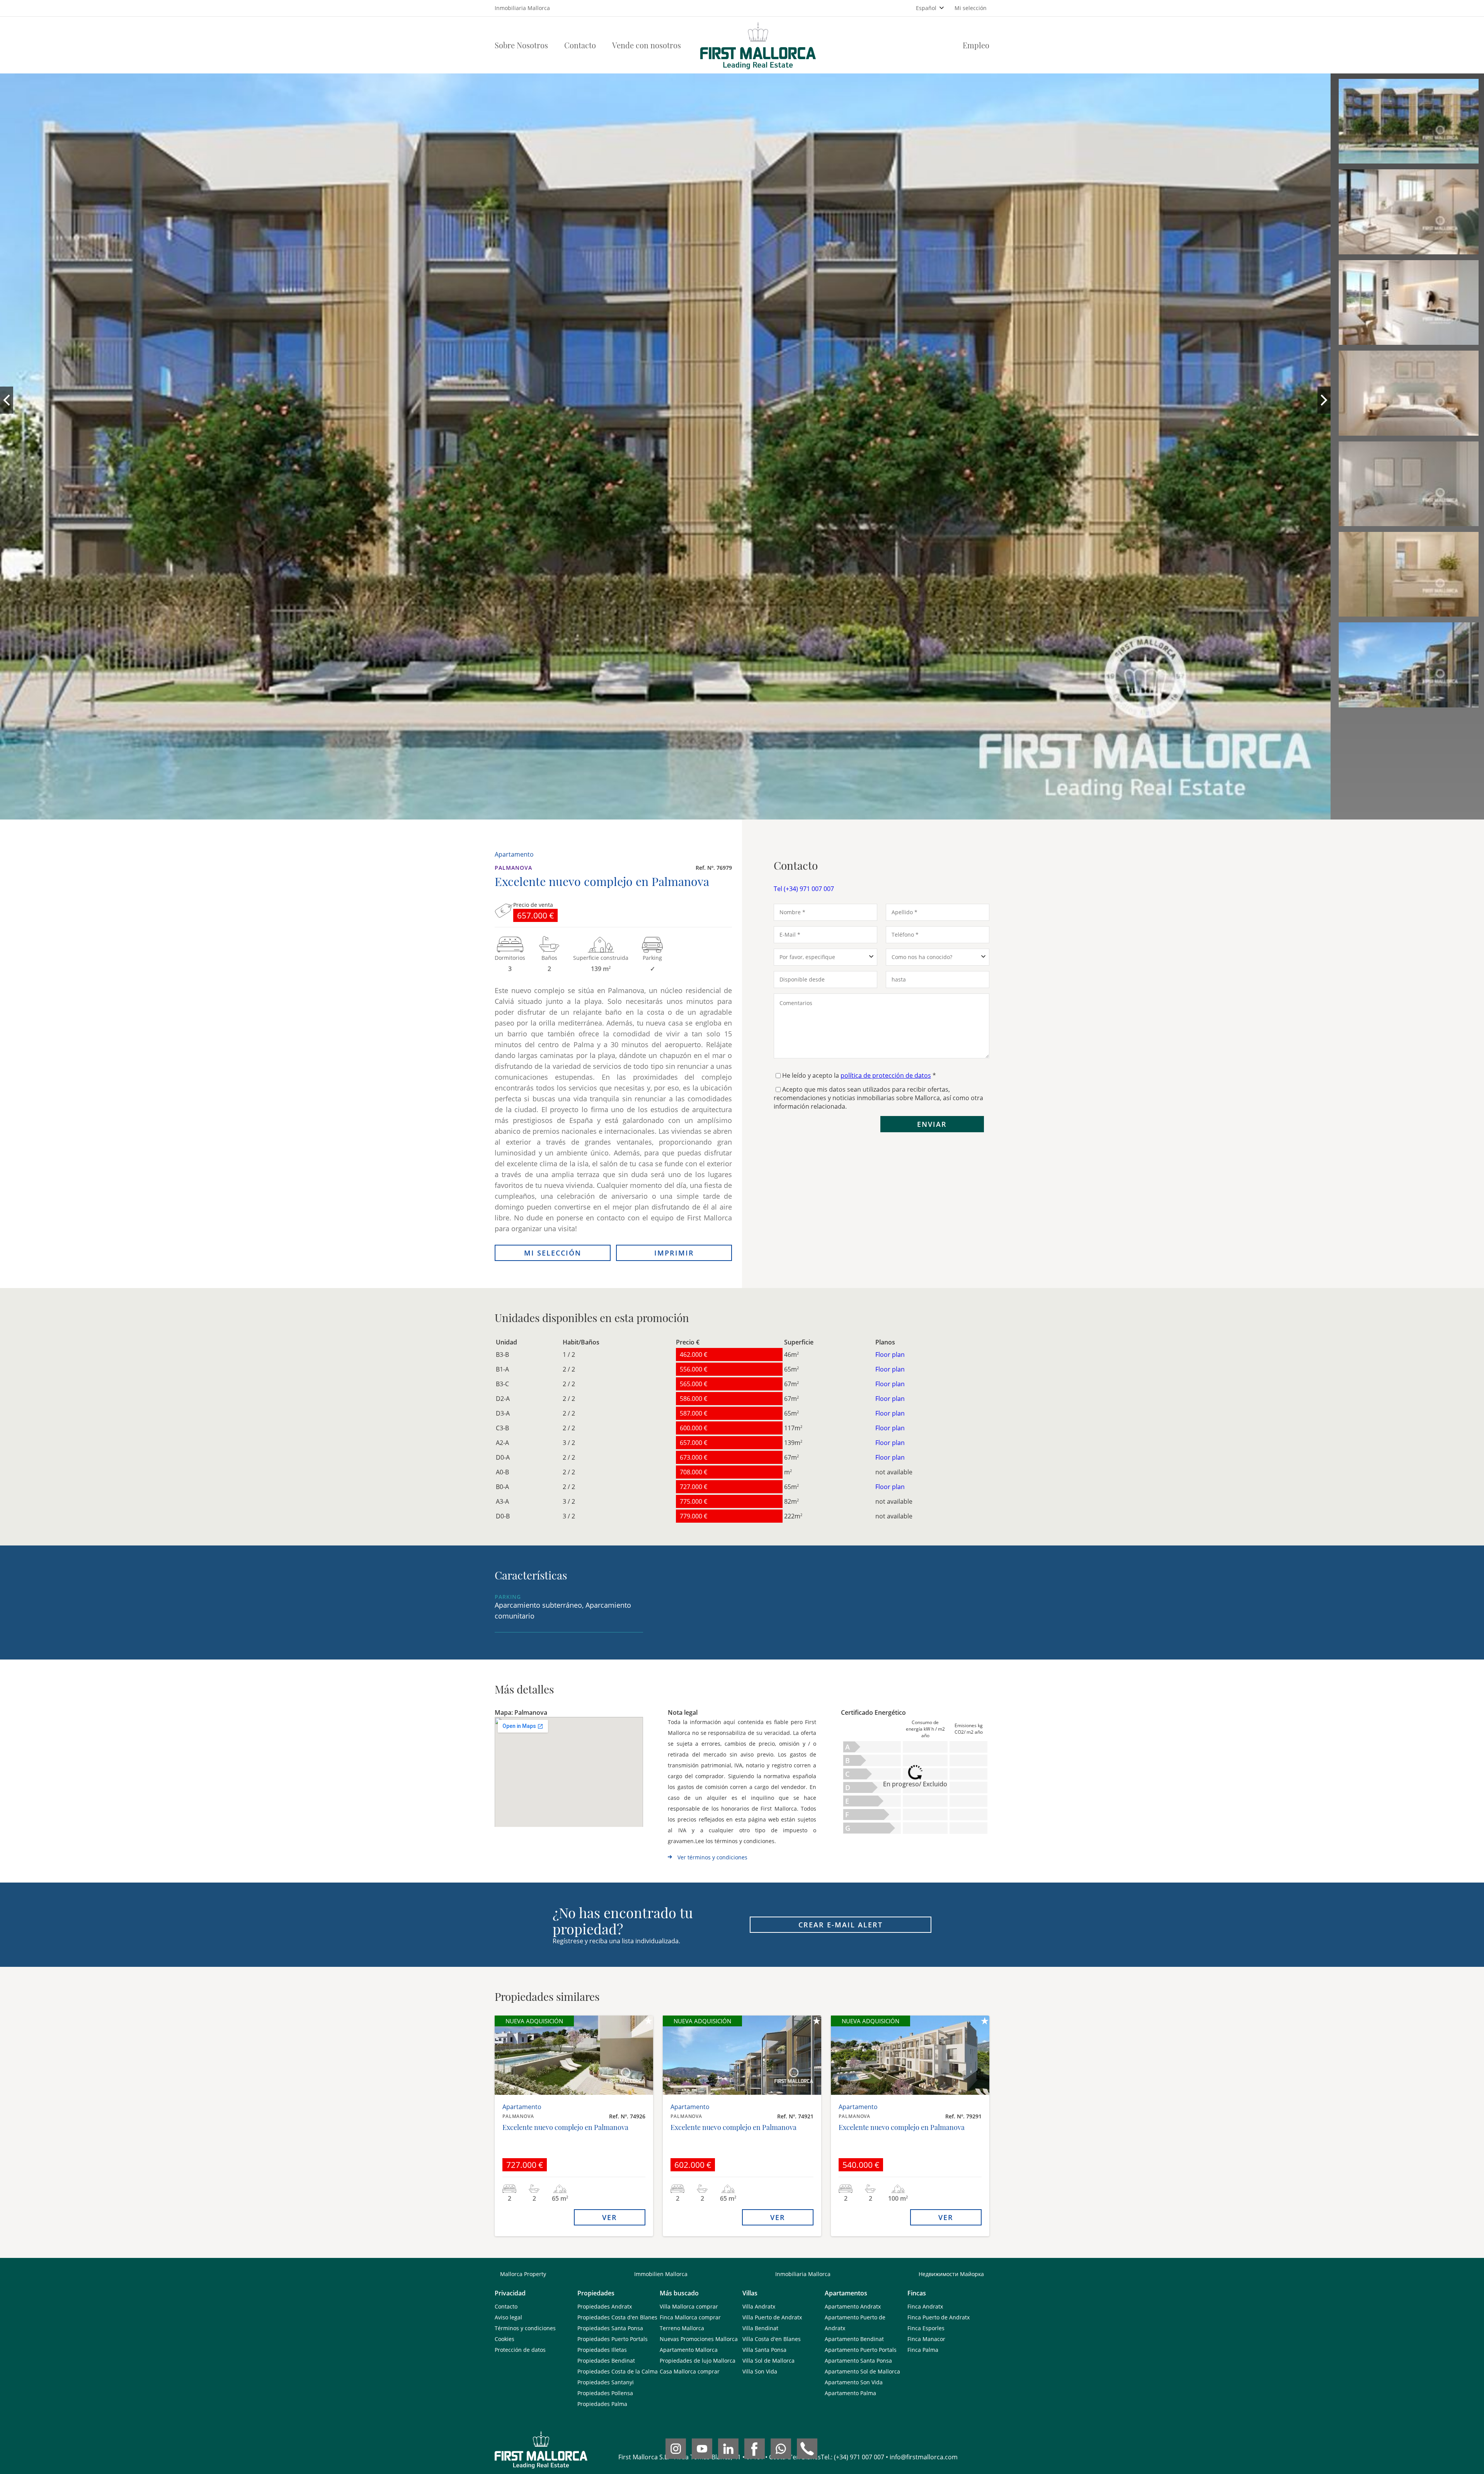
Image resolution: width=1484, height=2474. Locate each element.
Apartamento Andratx (853, 2306)
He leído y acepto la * (859, 1075)
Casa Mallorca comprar (690, 2371)
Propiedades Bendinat (606, 2361)
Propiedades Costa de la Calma (618, 2371)
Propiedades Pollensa (605, 2393)
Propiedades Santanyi (606, 2382)
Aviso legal (508, 2317)
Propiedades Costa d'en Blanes (617, 2317)
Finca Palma (923, 2350)
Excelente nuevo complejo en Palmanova (565, 2127)
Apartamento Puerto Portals (861, 2350)
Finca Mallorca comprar (690, 2317)
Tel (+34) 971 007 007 (804, 889)
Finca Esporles (926, 2328)
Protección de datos (520, 2350)
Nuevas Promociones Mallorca (699, 2339)
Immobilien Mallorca (661, 2274)
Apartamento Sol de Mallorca (862, 2371)
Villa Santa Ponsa (764, 2350)
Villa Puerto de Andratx (772, 2317)
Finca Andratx (925, 2306)
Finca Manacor (926, 2339)
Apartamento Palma (850, 2393)
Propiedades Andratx (605, 2306)
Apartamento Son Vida (854, 2382)
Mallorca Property (523, 2274)
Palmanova (513, 868)
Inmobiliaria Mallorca (803, 2274)
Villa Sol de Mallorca (768, 2361)
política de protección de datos (886, 1075)
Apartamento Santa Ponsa (858, 2361)
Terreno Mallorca (682, 2328)
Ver (610, 2217)
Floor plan (890, 1355)
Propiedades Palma (602, 2404)
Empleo (976, 45)
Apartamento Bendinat (854, 2339)
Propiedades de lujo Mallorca (698, 2361)
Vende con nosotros (647, 45)
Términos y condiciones (525, 2328)
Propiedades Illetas (602, 2350)
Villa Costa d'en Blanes (772, 2339)
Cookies (505, 2339)
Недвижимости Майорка (951, 2274)
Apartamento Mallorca (689, 2350)
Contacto (580, 45)
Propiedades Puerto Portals (613, 2339)
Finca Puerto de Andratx (939, 2317)
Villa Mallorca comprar (689, 2306)
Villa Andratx (759, 2306)
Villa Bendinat (760, 2328)
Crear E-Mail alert (841, 1925)
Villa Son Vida (760, 2371)
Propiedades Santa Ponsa (610, 2328)
